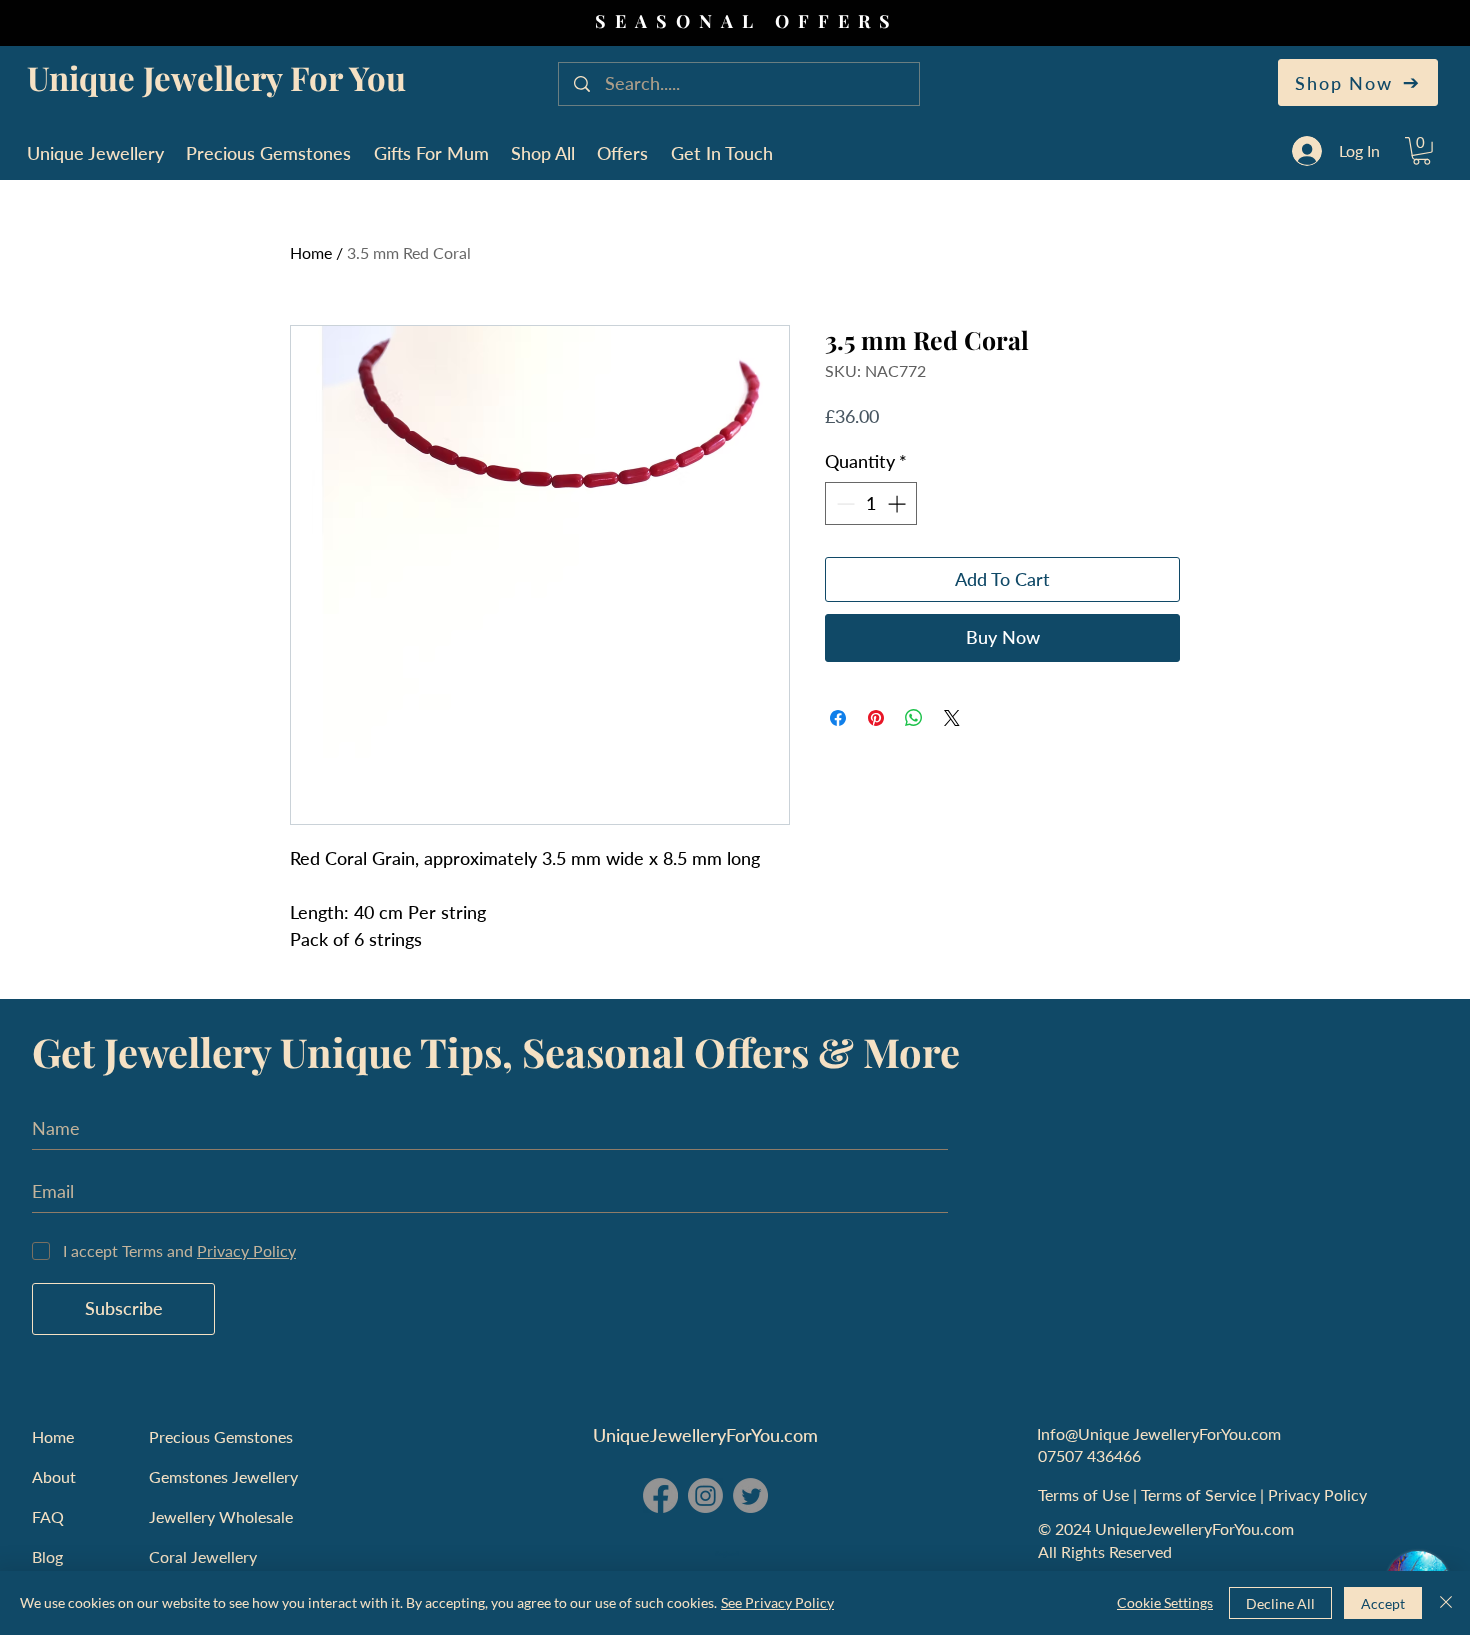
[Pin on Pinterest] (876, 718)
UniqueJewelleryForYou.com (705, 1435)
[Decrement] (843, 503)
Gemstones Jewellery (223, 1476)
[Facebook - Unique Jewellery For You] (660, 1495)
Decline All (1280, 1603)
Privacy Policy (1319, 1494)
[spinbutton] (871, 503)
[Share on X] (952, 718)
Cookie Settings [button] (1165, 1602)
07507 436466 (1089, 1455)
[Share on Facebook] (838, 718)
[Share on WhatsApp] (914, 718)
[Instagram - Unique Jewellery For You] (705, 1495)
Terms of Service (1200, 1494)
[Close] (1446, 1603)
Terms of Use (1085, 1494)
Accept (1383, 1603)
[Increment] (898, 503)
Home (311, 252)
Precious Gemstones (221, 1436)
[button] (1421, 151)
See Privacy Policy (777, 1602)
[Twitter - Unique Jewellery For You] (750, 1495)
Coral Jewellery (203, 1556)
